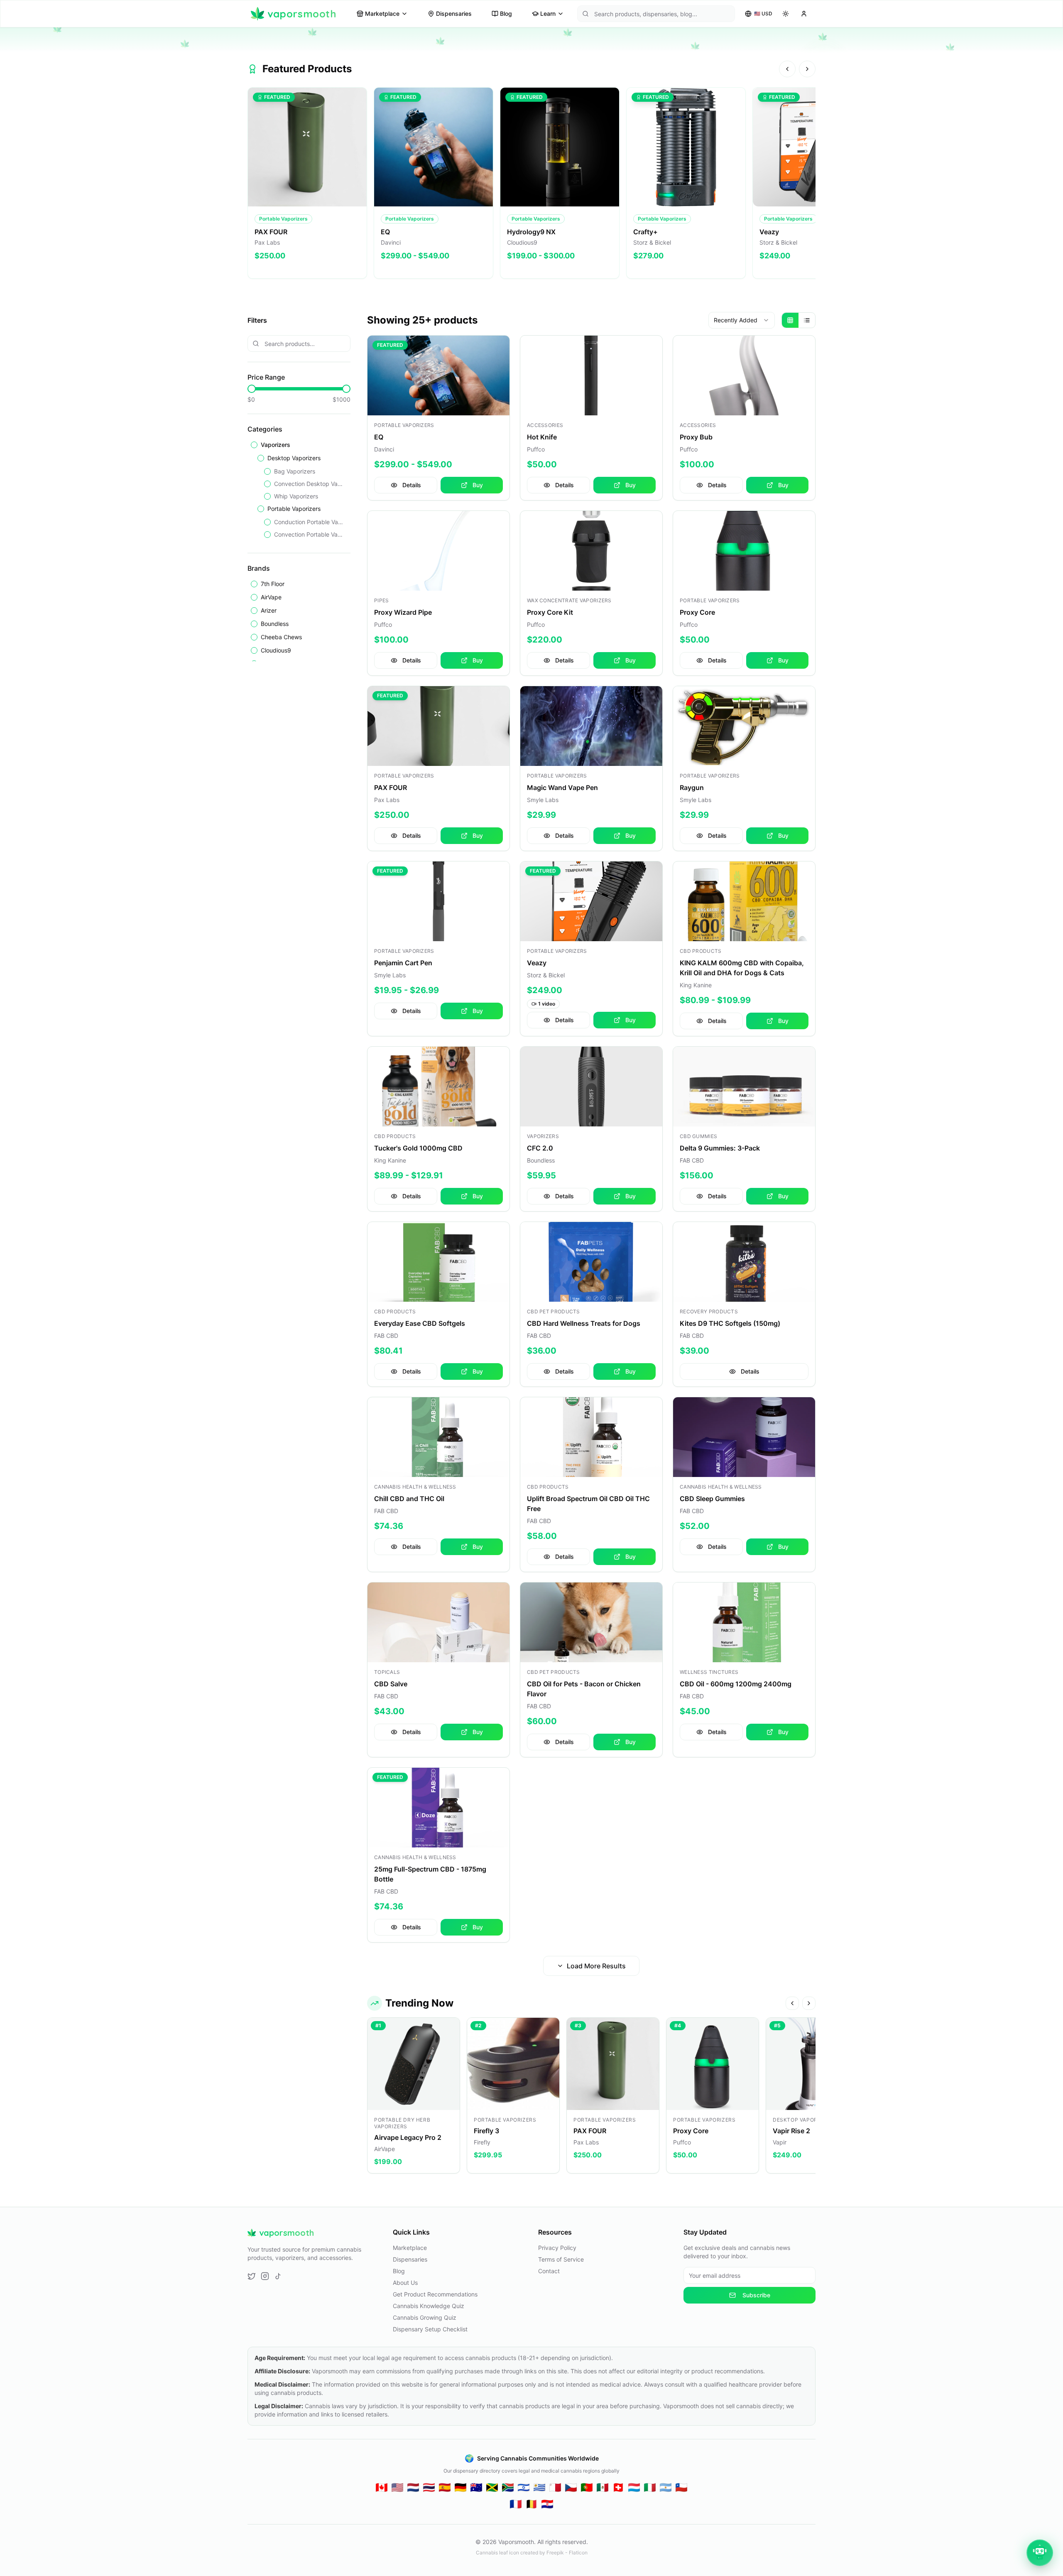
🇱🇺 (634, 2487)
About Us (405, 2283)
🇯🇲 (492, 2487)
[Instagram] (265, 2276)
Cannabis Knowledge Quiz (429, 2306)
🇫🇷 (516, 2504)
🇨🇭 (618, 2487)
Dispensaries (454, 13)
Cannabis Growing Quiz (425, 2317)
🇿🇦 (508, 2487)
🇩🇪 (460, 2487)
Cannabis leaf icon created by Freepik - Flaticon (532, 2553)
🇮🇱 (524, 2487)
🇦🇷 (666, 2487)
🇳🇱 (413, 2487)
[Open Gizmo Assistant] (1040, 2553)
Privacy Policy (557, 2248)
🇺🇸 (397, 2487)
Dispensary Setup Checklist (430, 2329)
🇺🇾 (539, 2487)
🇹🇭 (429, 2487)
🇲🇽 (603, 2487)
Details (412, 485)
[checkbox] (254, 445)
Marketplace (382, 13)
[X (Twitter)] (252, 2276)
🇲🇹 (555, 2487)
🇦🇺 (476, 2487)
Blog (506, 13)
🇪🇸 (445, 2487)
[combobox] (742, 320)
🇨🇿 (571, 2487)
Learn (548, 13)
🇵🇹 (587, 2487)
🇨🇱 (681, 2487)
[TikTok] (278, 2276)
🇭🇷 (547, 2504)
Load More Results (596, 1966)
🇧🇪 (531, 2504)
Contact (549, 2271)
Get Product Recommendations (435, 2294)
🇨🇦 (382, 2487)
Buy (478, 485)
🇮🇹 (650, 2487)
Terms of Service (561, 2259)
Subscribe (756, 2295)
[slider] (252, 389)
